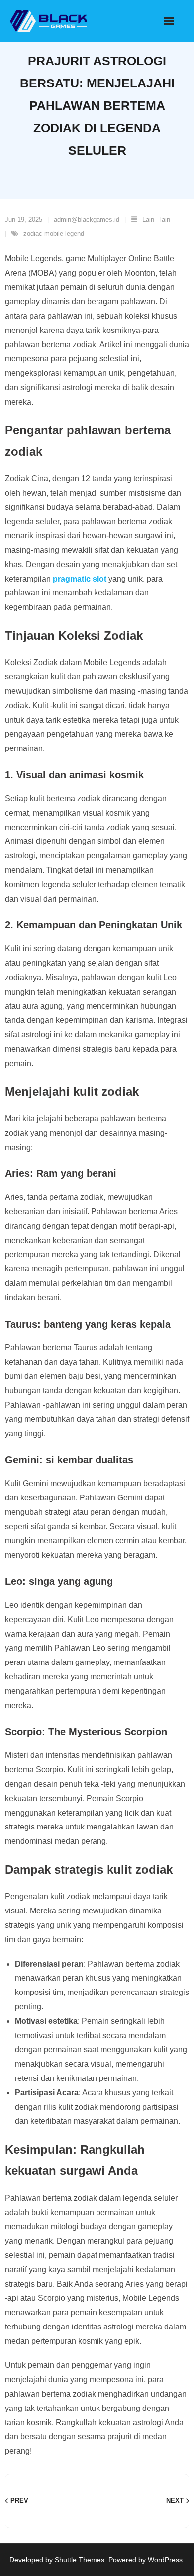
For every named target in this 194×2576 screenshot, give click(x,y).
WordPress (165, 2560)
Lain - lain (156, 219)
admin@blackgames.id (87, 219)
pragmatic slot (80, 579)
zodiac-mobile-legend (54, 233)
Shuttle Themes (80, 2560)
